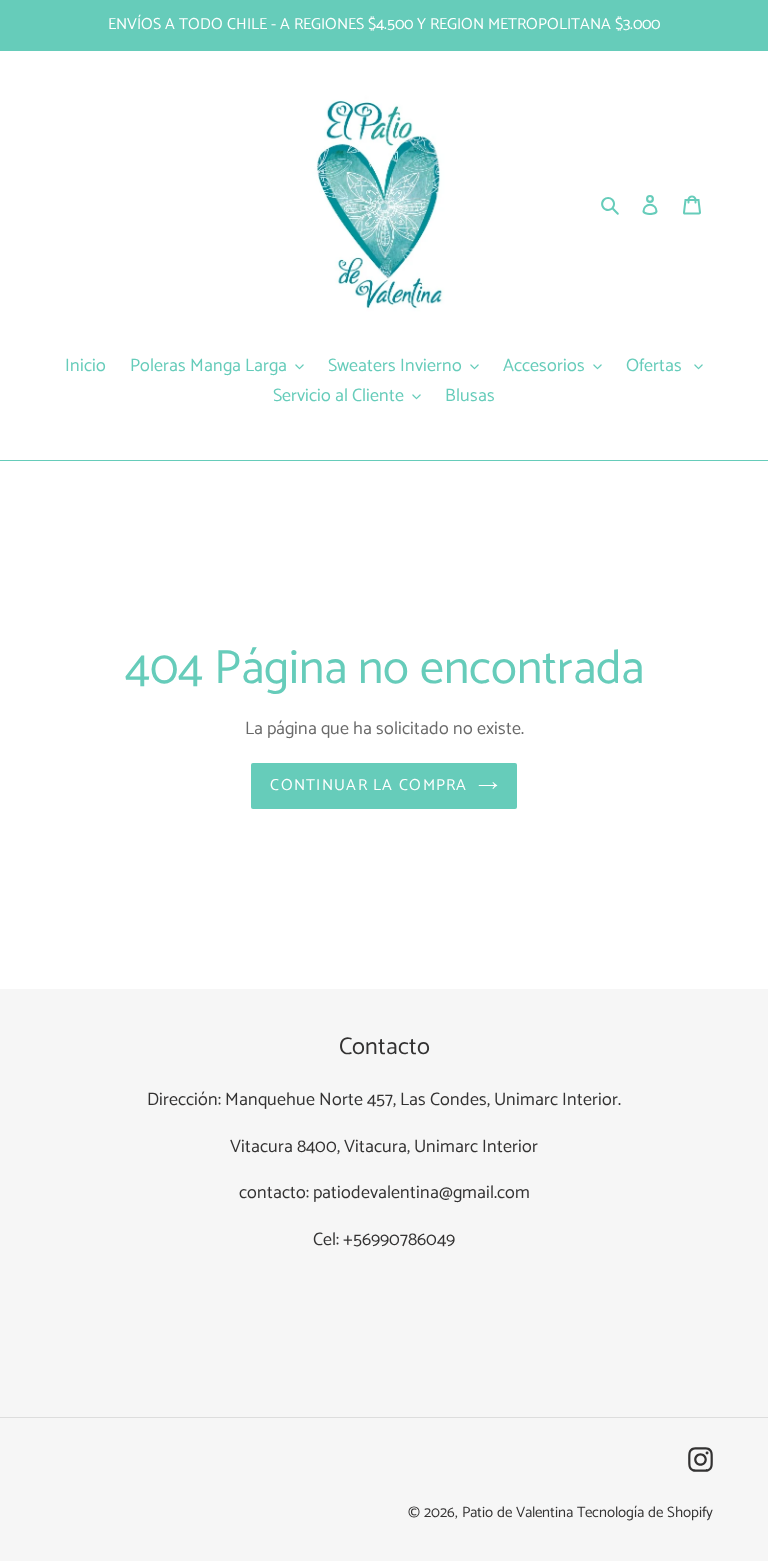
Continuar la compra (368, 785)
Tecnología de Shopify (645, 1512)
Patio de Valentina (517, 1512)
